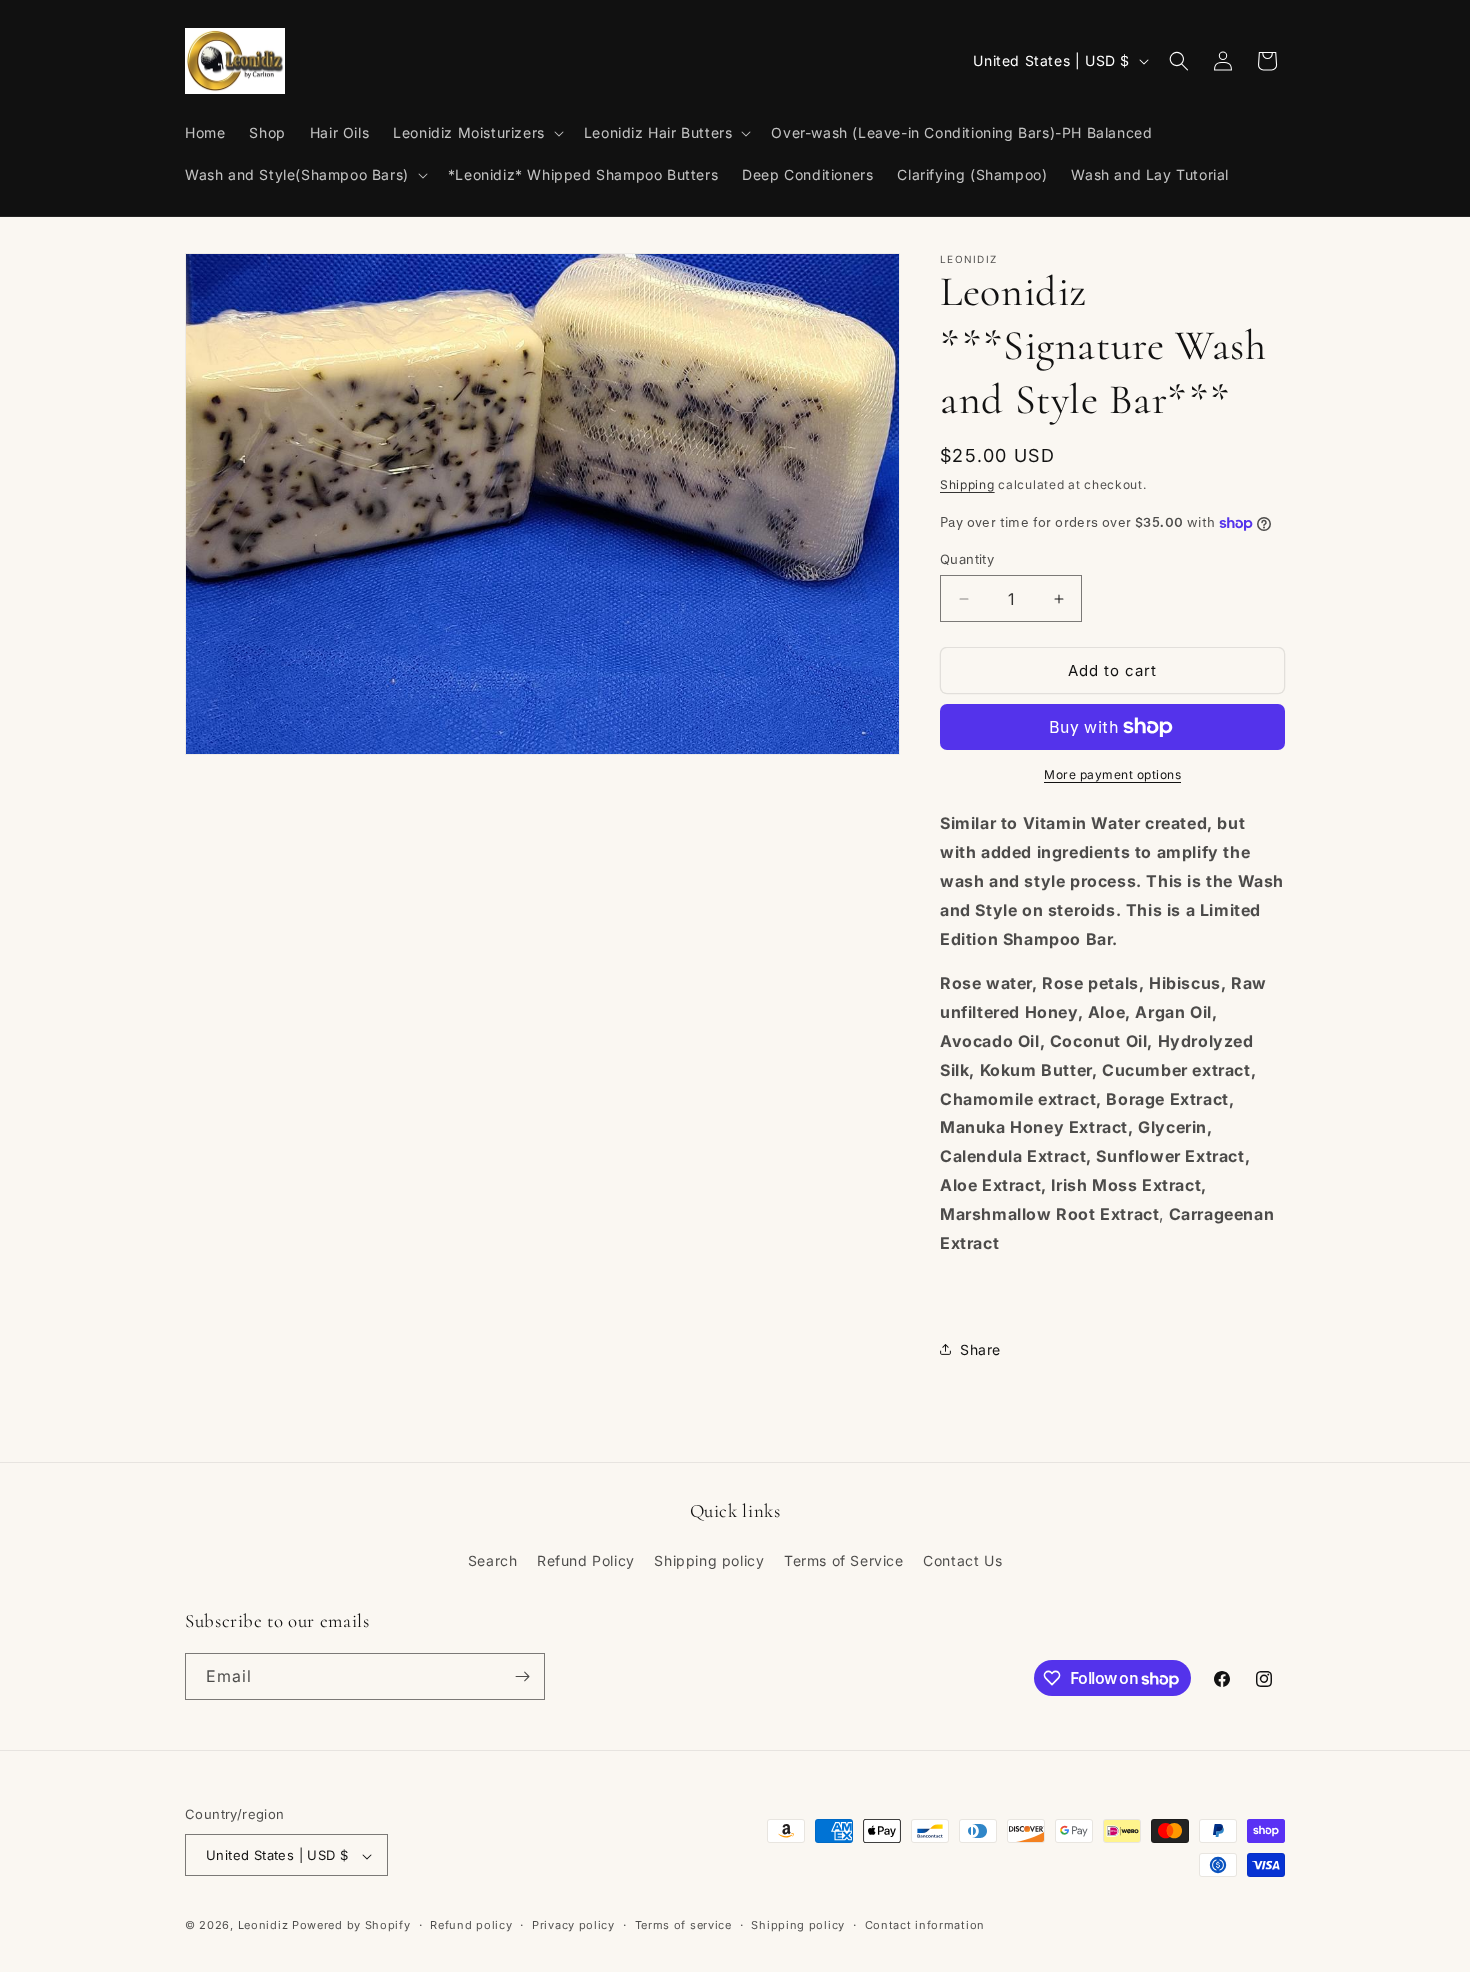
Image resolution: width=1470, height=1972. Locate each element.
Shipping (967, 484)
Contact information (925, 1925)
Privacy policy (573, 1925)
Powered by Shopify (351, 1926)
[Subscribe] (522, 1676)
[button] (476, 133)
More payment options (1112, 774)
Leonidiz (265, 1926)
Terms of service (683, 1925)
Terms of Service (844, 1561)
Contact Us (962, 1561)
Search (493, 1561)
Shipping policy (709, 1561)
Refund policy (471, 1925)
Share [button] (980, 1349)
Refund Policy (586, 1561)
